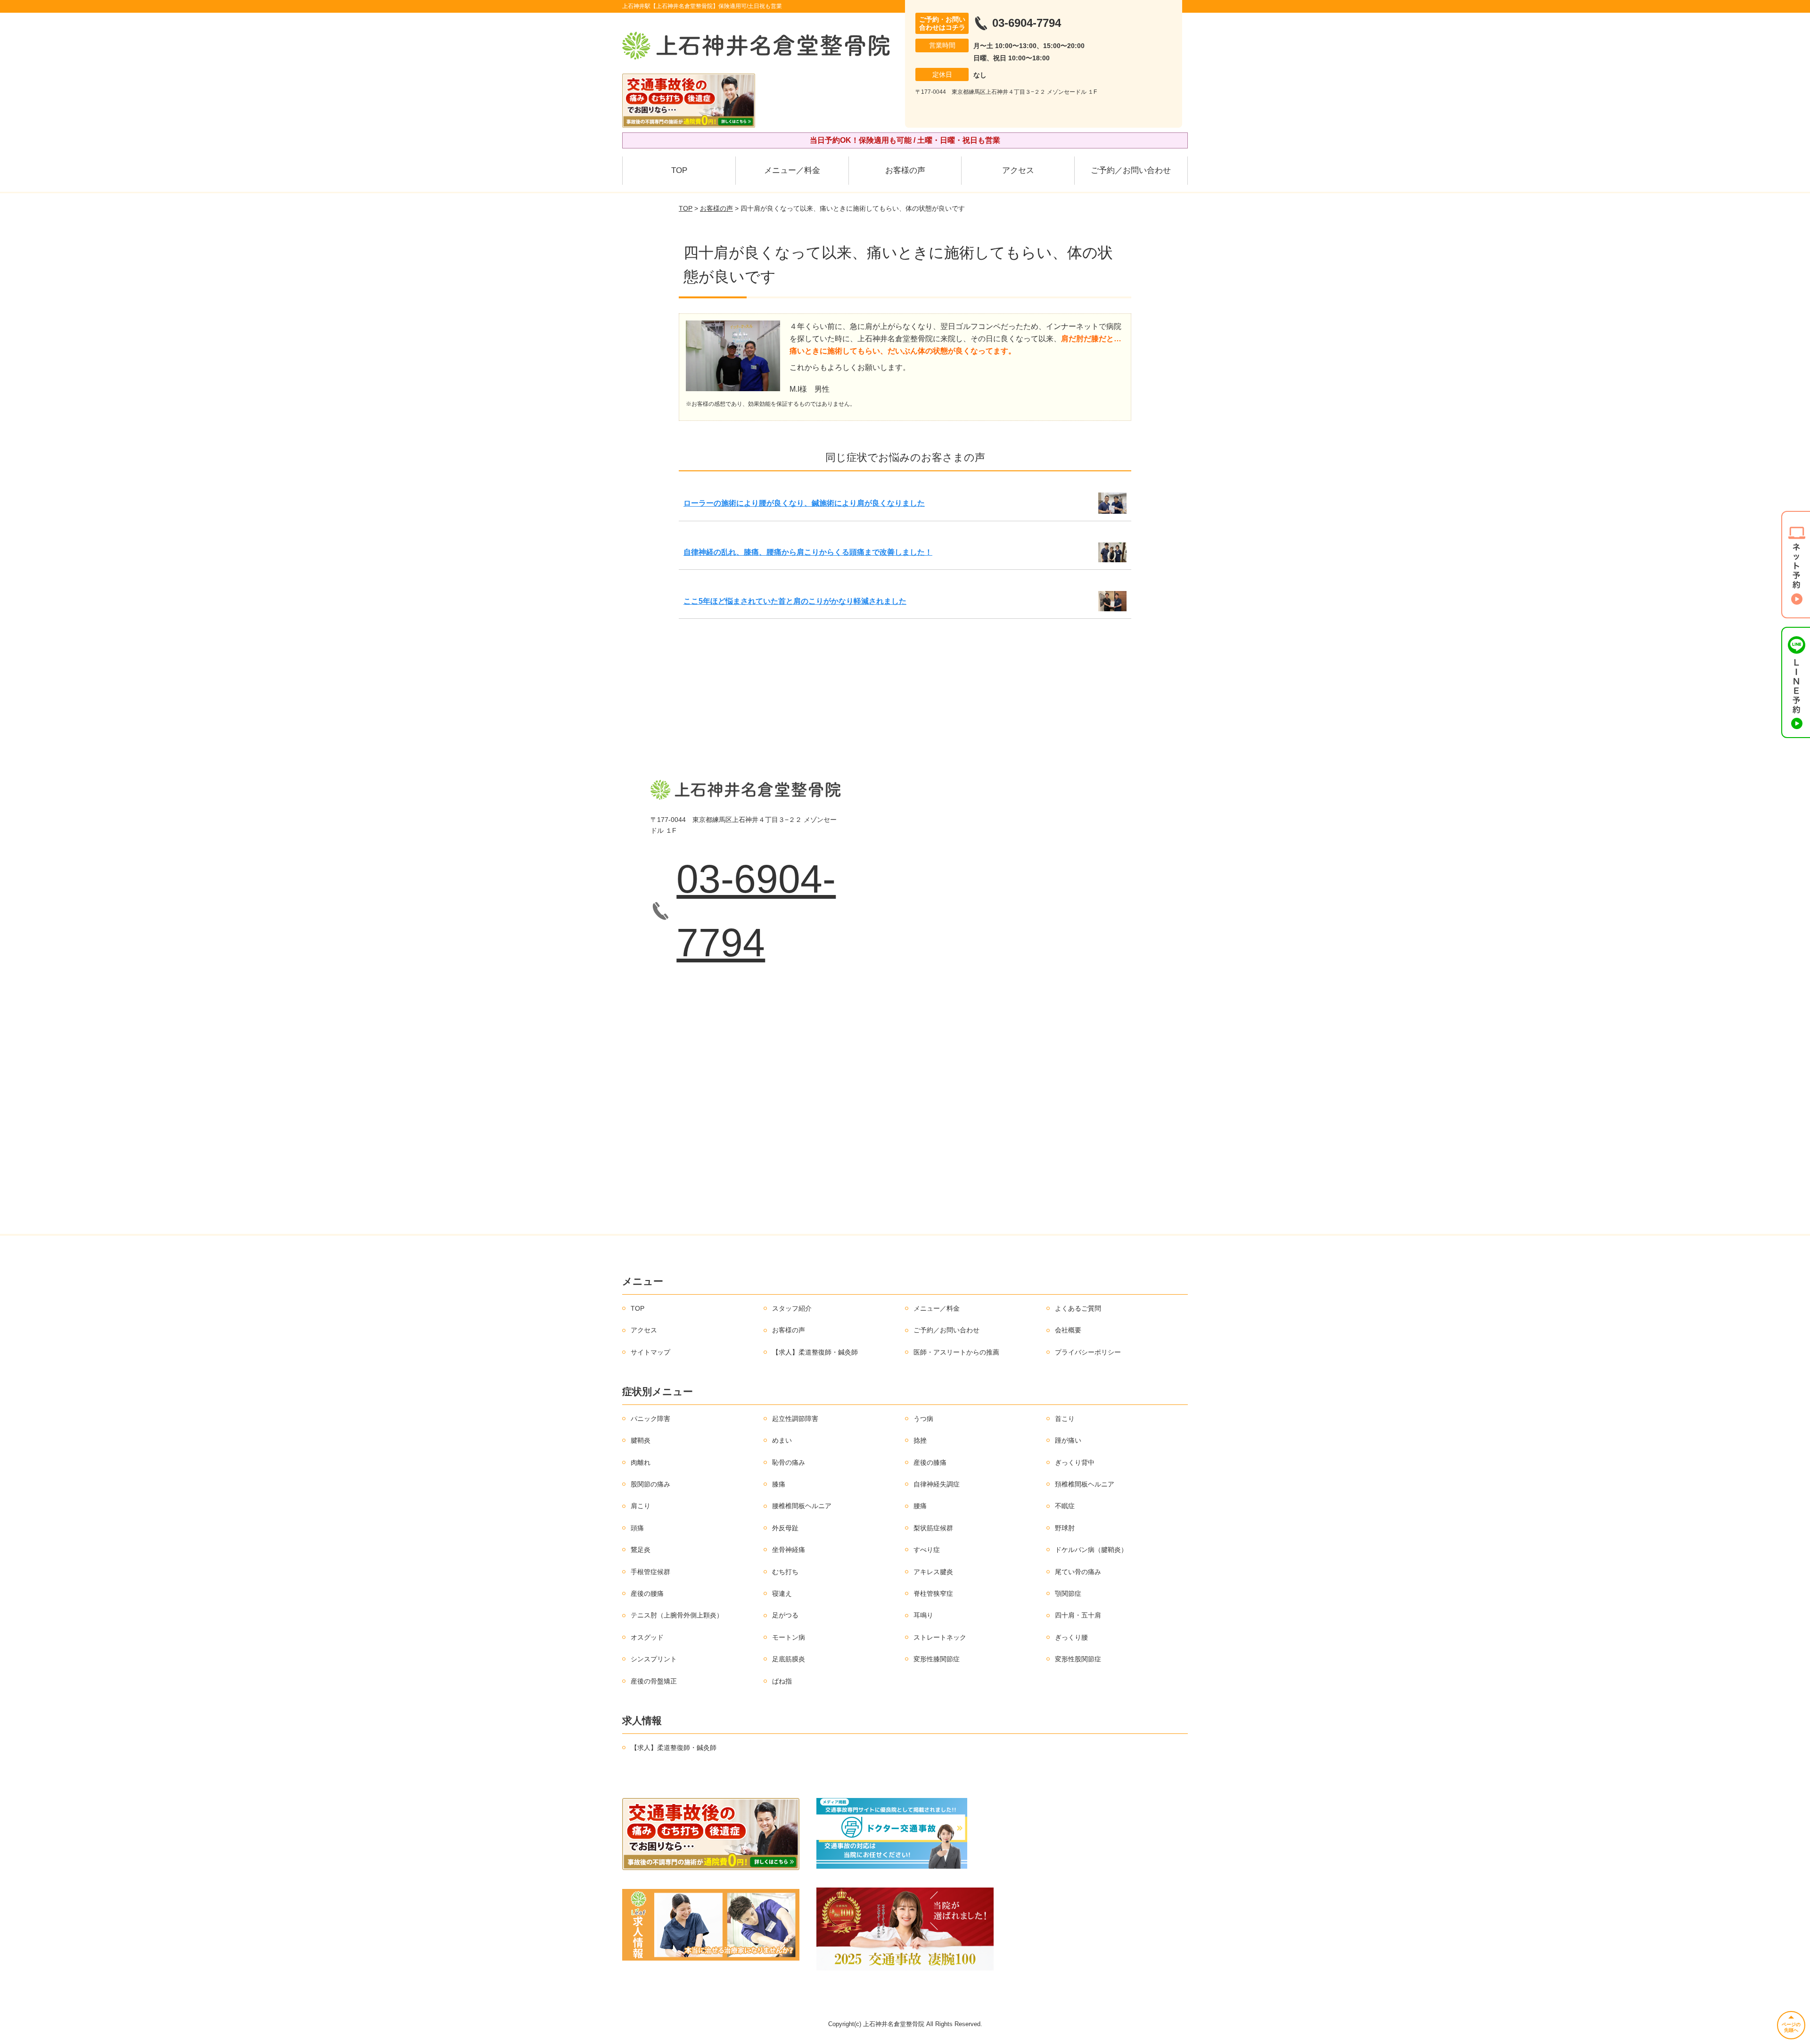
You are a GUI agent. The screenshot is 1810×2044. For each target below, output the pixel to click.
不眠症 (1065, 1506)
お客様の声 (905, 170)
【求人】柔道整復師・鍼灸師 (815, 1352)
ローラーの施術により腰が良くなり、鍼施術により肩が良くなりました (804, 503)
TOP (679, 170)
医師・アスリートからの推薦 (956, 1352)
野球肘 (1065, 1528)
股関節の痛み (650, 1484)
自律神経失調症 (937, 1484)
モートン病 (789, 1637)
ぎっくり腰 (1071, 1637)
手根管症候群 (650, 1572)
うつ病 (923, 1419)
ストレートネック (940, 1637)
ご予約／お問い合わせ (1131, 170)
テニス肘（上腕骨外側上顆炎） (677, 1615)
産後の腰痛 (647, 1593)
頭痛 (637, 1528)
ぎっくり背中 (1075, 1462)
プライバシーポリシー (1088, 1352)
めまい (782, 1440)
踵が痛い (1068, 1440)
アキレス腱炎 (933, 1572)
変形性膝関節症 (937, 1659)
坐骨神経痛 (789, 1550)
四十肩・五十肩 (1078, 1615)
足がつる (785, 1615)
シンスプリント (654, 1659)
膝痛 (779, 1484)
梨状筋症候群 (933, 1528)
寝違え (782, 1593)
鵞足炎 (641, 1550)
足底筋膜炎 (789, 1659)
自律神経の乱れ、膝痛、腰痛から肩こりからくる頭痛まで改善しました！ (808, 552)
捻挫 (920, 1440)
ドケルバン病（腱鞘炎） (1091, 1550)
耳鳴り (923, 1615)
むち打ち (785, 1572)
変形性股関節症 (1078, 1659)
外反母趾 (785, 1528)
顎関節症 (1068, 1593)
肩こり (641, 1506)
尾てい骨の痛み (1078, 1572)
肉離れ (641, 1462)
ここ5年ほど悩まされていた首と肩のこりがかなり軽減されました (795, 601)
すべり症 (927, 1550)
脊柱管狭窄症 (933, 1593)
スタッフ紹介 (792, 1308)
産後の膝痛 (930, 1462)
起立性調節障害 (795, 1419)
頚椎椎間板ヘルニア (1085, 1484)
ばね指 (782, 1681)
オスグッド (647, 1637)
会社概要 (1068, 1330)
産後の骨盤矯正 (654, 1681)
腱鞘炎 (641, 1440)
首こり (1065, 1419)
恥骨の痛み (789, 1462)
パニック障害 (650, 1419)
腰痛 (920, 1506)
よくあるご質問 (1078, 1308)
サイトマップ (650, 1352)
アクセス (1018, 170)
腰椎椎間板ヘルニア (802, 1506)
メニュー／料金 (792, 170)
